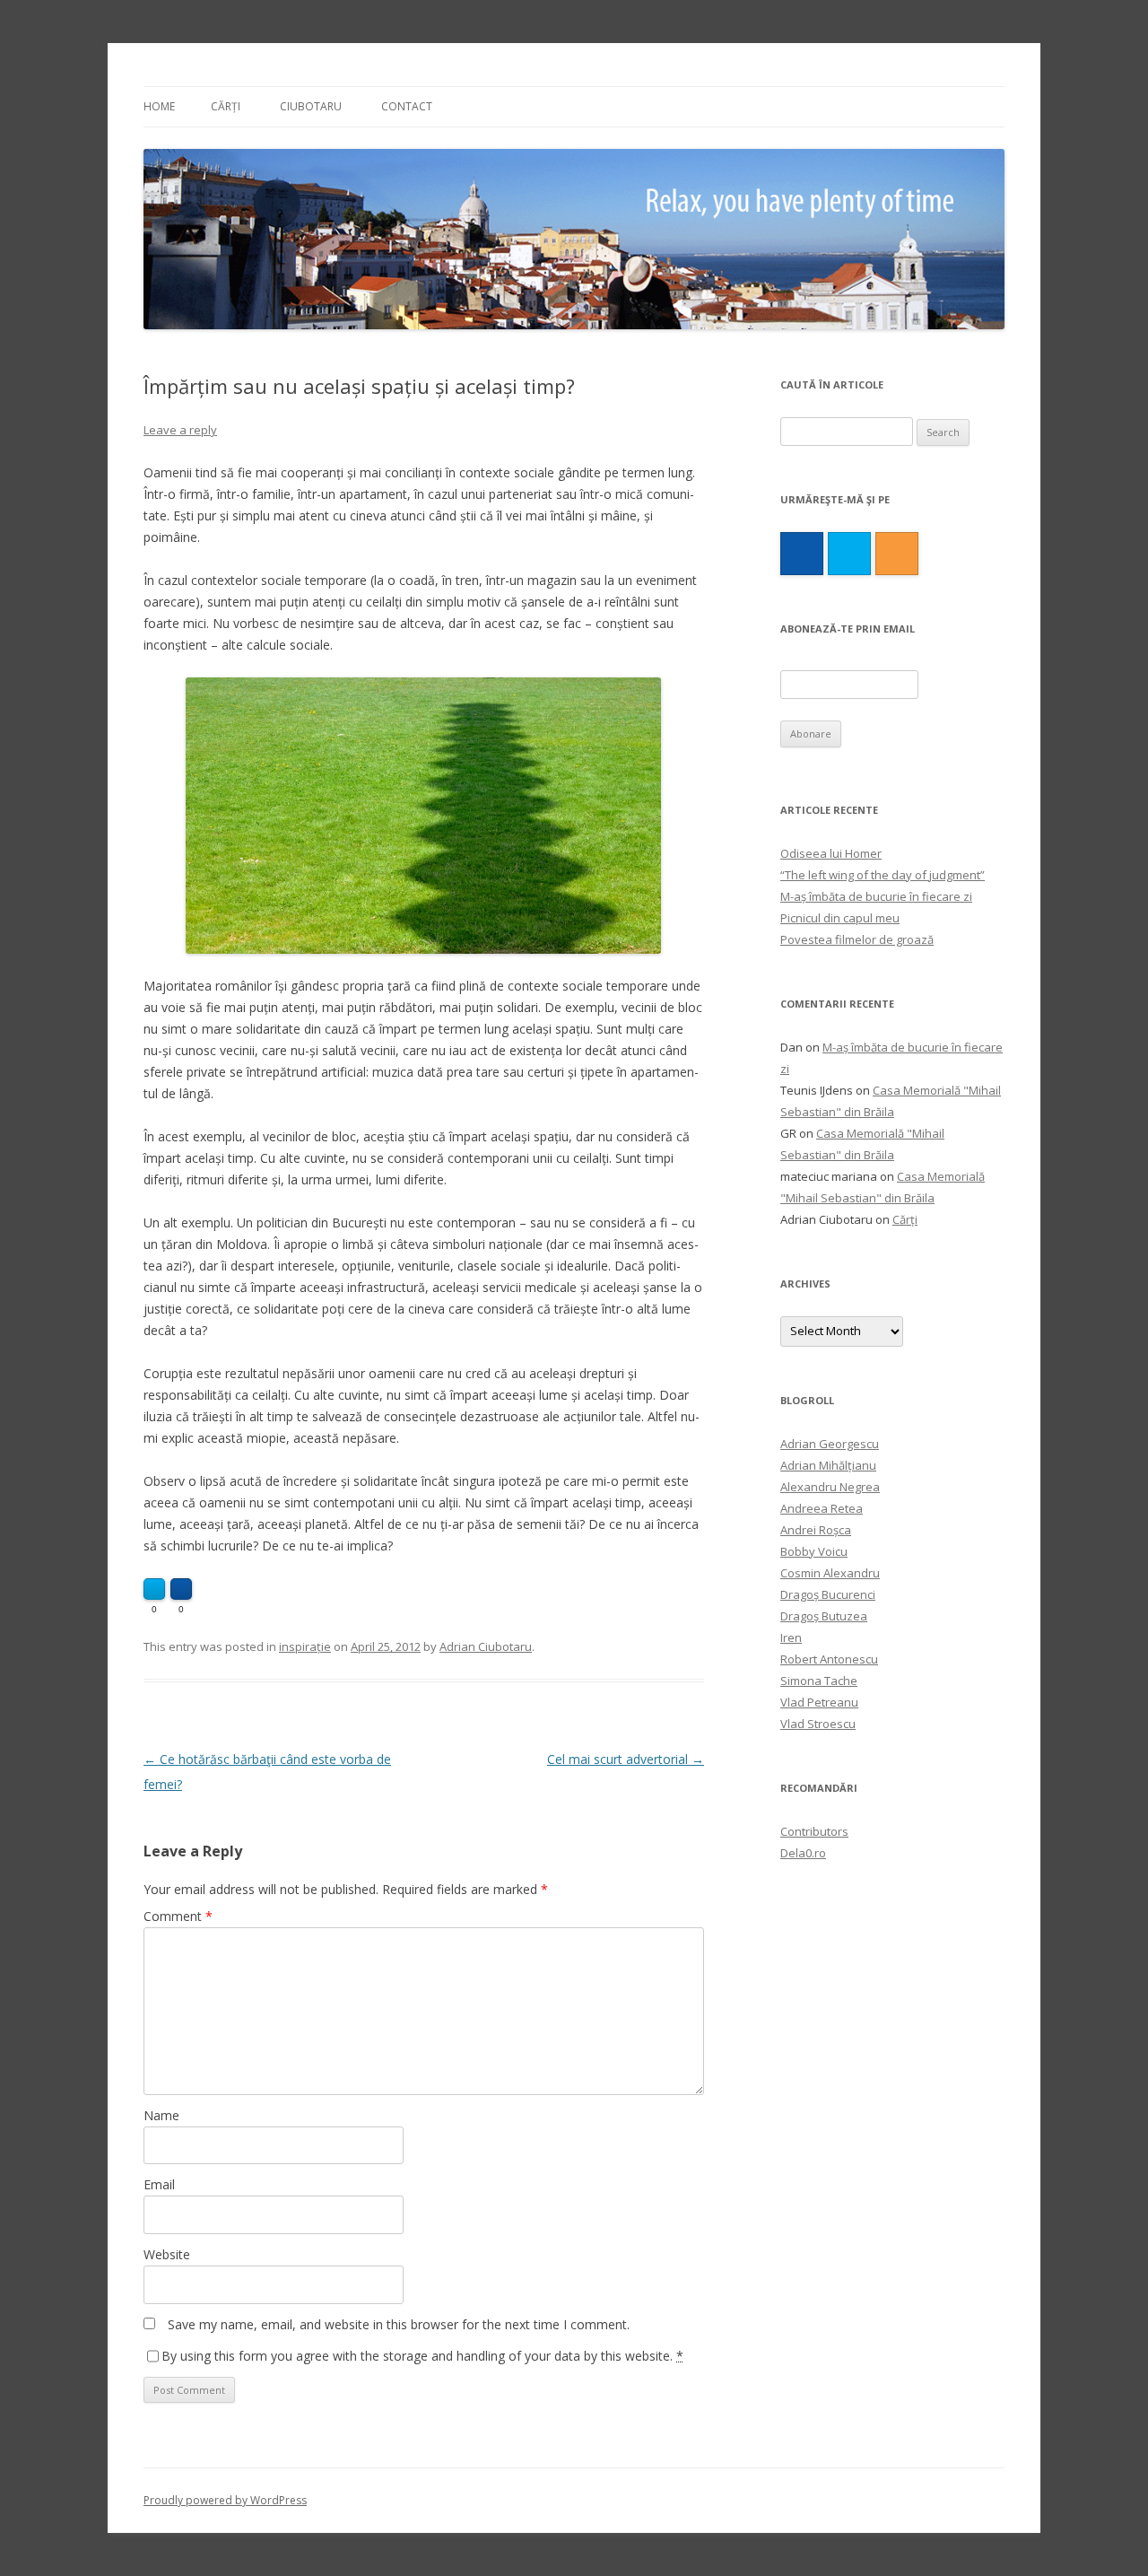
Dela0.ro (803, 1853)
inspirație (305, 1646)
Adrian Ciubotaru (486, 1646)
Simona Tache (819, 1681)
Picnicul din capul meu (840, 918)
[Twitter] (849, 554)
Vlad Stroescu (818, 1724)
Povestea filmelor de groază (857, 939)
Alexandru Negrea (830, 1487)
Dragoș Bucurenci (828, 1594)
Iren (791, 1637)
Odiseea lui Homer (831, 853)
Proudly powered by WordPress (225, 2500)
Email (159, 2184)
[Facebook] (802, 554)
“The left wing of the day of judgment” (883, 875)
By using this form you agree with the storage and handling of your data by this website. (422, 2356)
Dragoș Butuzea (824, 1616)
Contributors (814, 1831)
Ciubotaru (311, 106)
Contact (407, 106)
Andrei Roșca (816, 1530)
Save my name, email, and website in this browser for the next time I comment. (399, 2324)
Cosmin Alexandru (830, 1573)
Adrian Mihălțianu (828, 1465)
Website (167, 2254)
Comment (178, 1916)
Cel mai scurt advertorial (626, 1759)
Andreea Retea (822, 1508)
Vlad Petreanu (819, 1702)
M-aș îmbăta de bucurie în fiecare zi (876, 896)
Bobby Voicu (814, 1551)
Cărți (226, 106)
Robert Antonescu (829, 1659)
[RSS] (897, 554)
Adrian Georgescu (830, 1444)
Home (159, 106)
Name (161, 2115)
